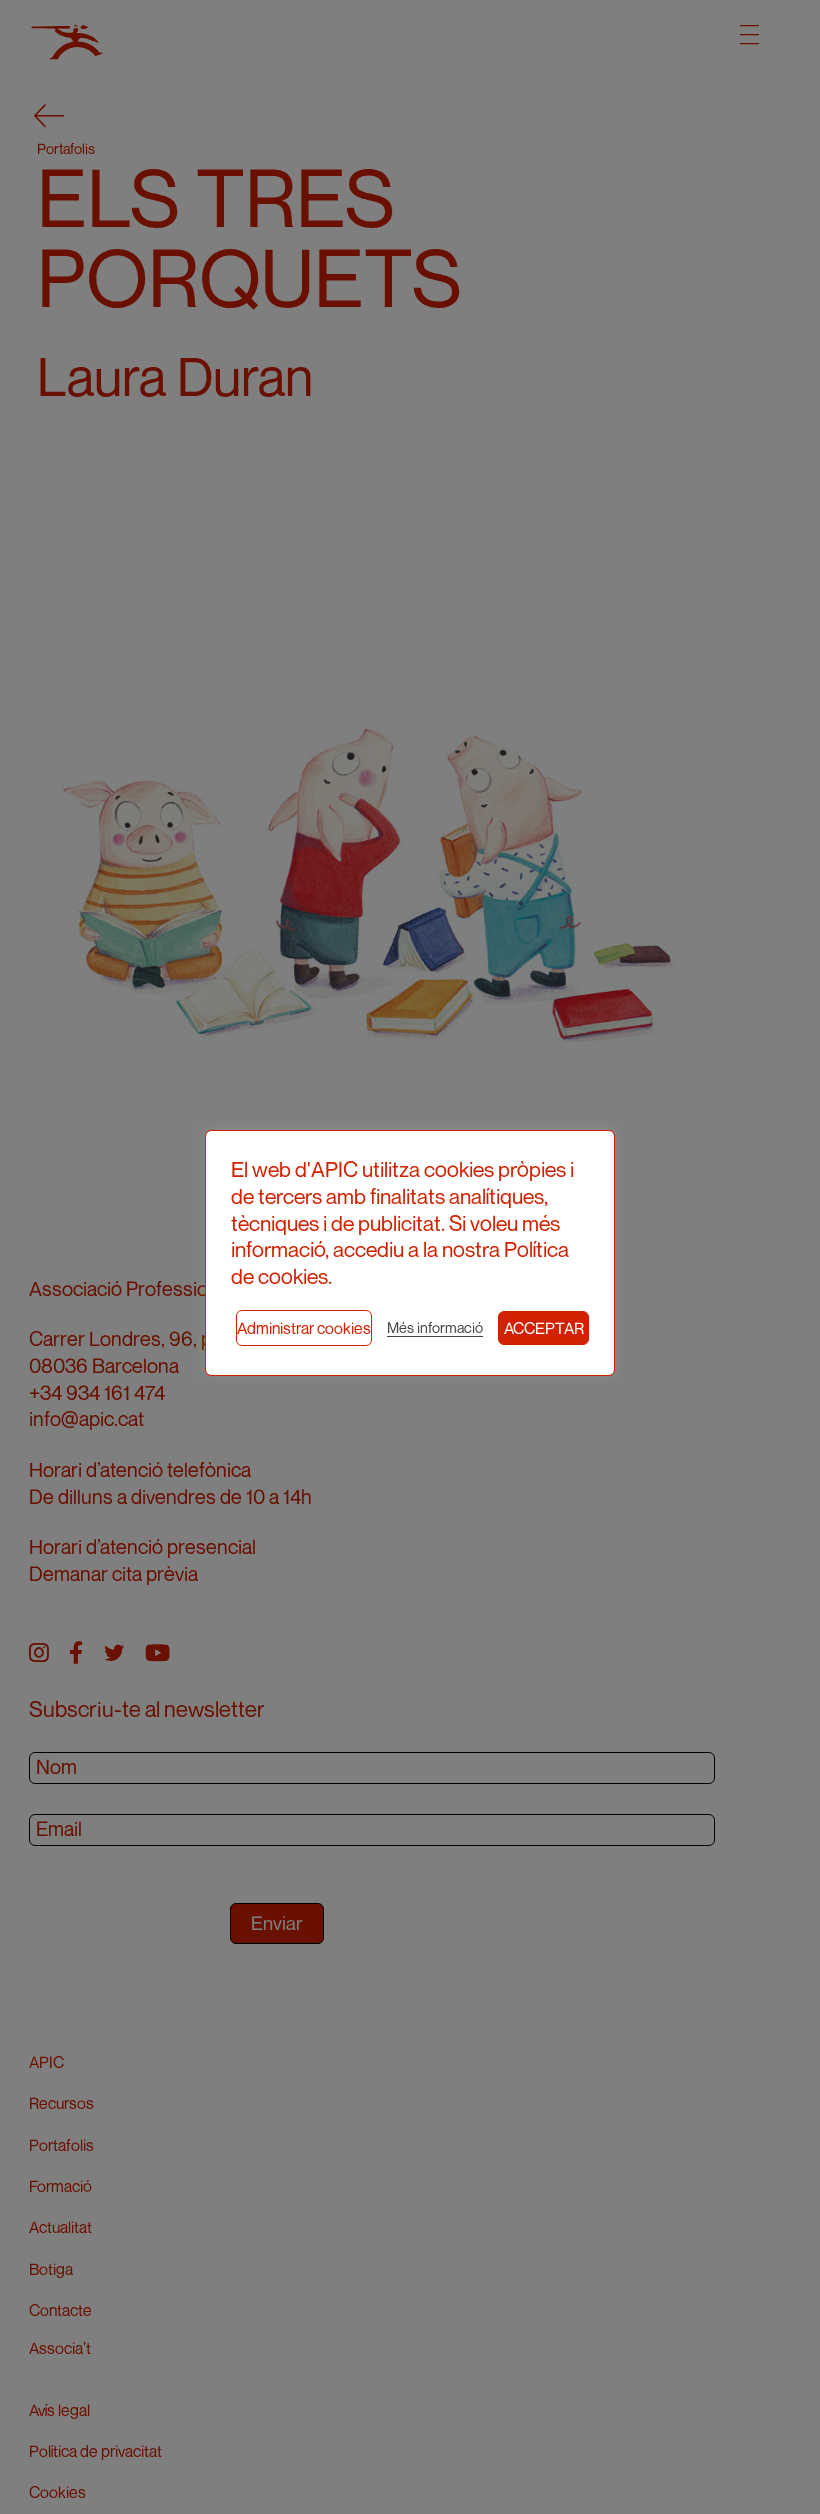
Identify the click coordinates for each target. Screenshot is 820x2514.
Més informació (435, 1327)
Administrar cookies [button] (304, 1328)
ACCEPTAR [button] (544, 1328)
